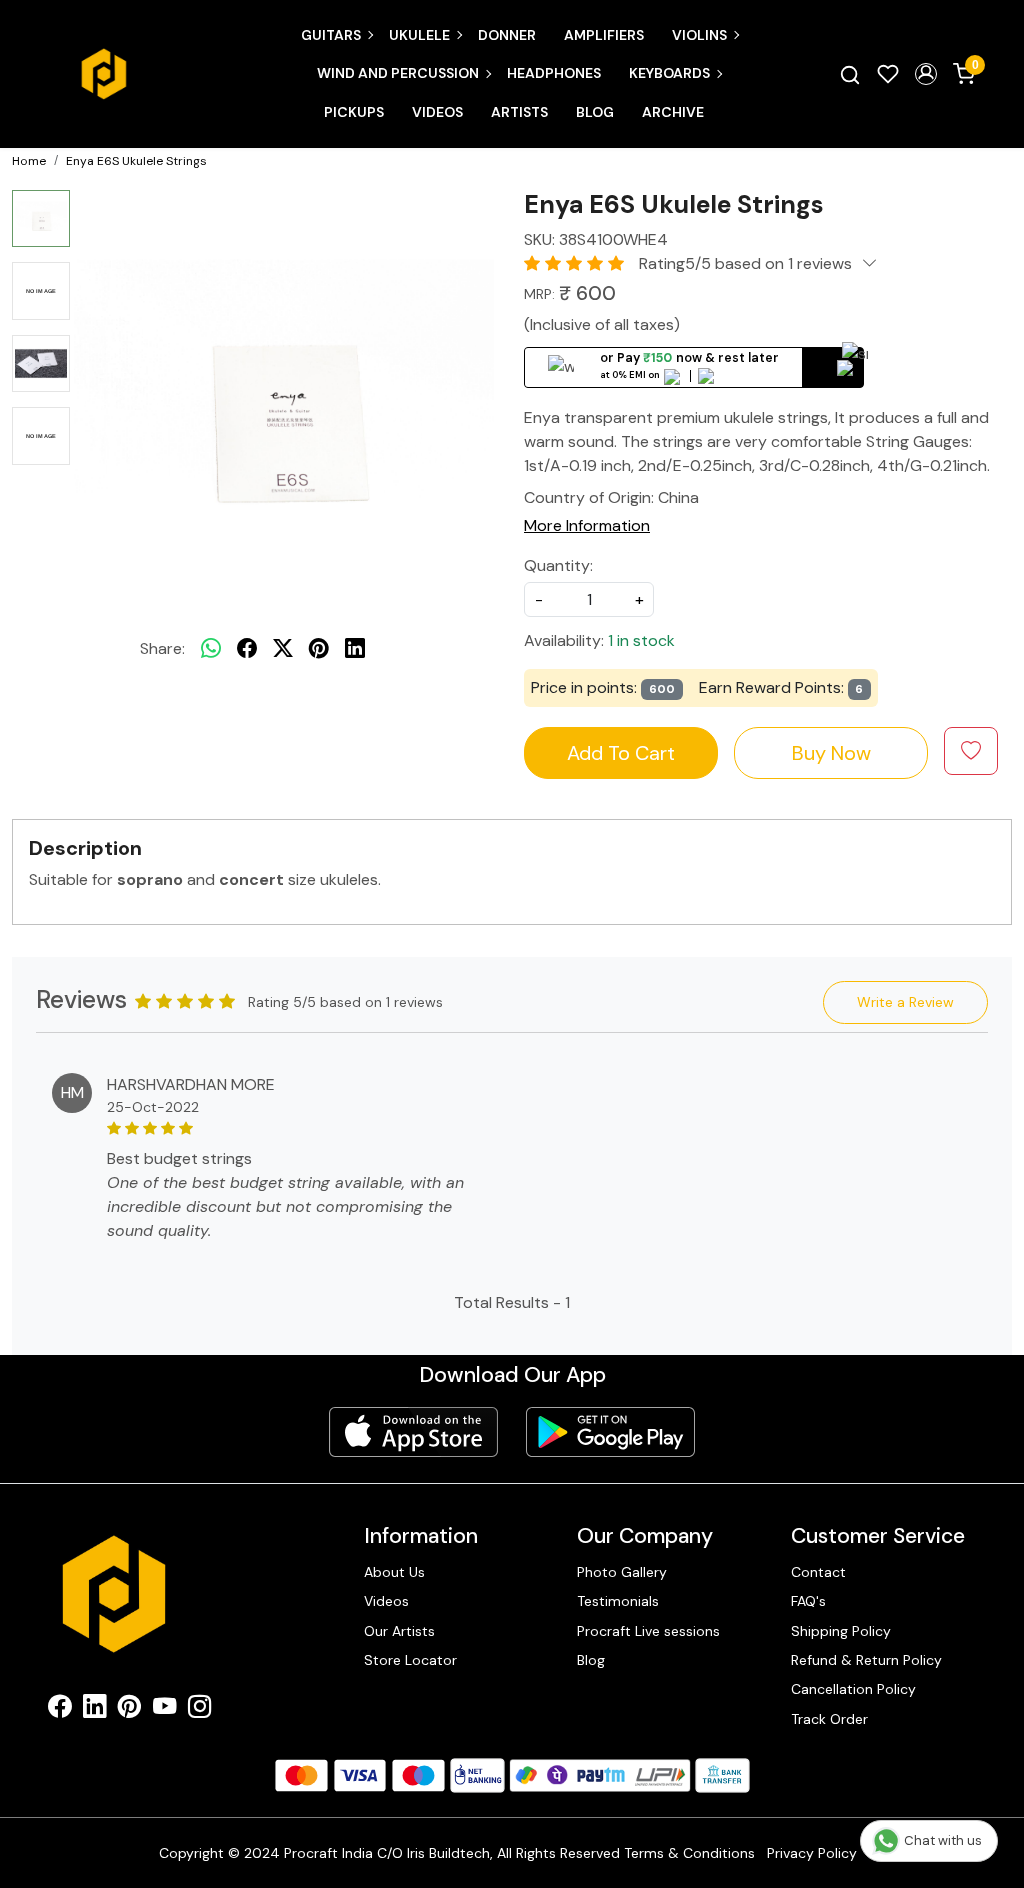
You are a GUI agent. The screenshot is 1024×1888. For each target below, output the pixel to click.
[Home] (104, 74)
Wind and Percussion (398, 73)
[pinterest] (319, 649)
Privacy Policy (812, 1853)
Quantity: (558, 565)
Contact (818, 1572)
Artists (519, 112)
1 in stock (641, 640)
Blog (595, 112)
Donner (507, 35)
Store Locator (410, 1660)
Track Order (829, 1719)
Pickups (354, 112)
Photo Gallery (622, 1572)
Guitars (331, 35)
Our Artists (399, 1631)
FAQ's (808, 1601)
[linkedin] (355, 649)
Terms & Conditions (689, 1853)
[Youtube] (164, 1710)
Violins (699, 35)
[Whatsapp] (211, 649)
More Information (587, 525)
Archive (673, 112)
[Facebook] (59, 1710)
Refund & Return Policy (866, 1660)
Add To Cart (621, 753)
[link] (850, 74)
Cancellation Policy (853, 1689)
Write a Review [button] (905, 1002)
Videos (437, 112)
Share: (162, 648)
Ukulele (419, 35)
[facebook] (247, 649)
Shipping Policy (841, 1631)
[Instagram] (199, 1710)
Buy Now (831, 753)
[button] (926, 74)
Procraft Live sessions (648, 1631)
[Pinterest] (129, 1710)
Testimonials (618, 1601)
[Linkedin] (94, 1710)
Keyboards (669, 73)
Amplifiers (604, 35)
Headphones (554, 73)
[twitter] (283, 649)
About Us (394, 1572)
